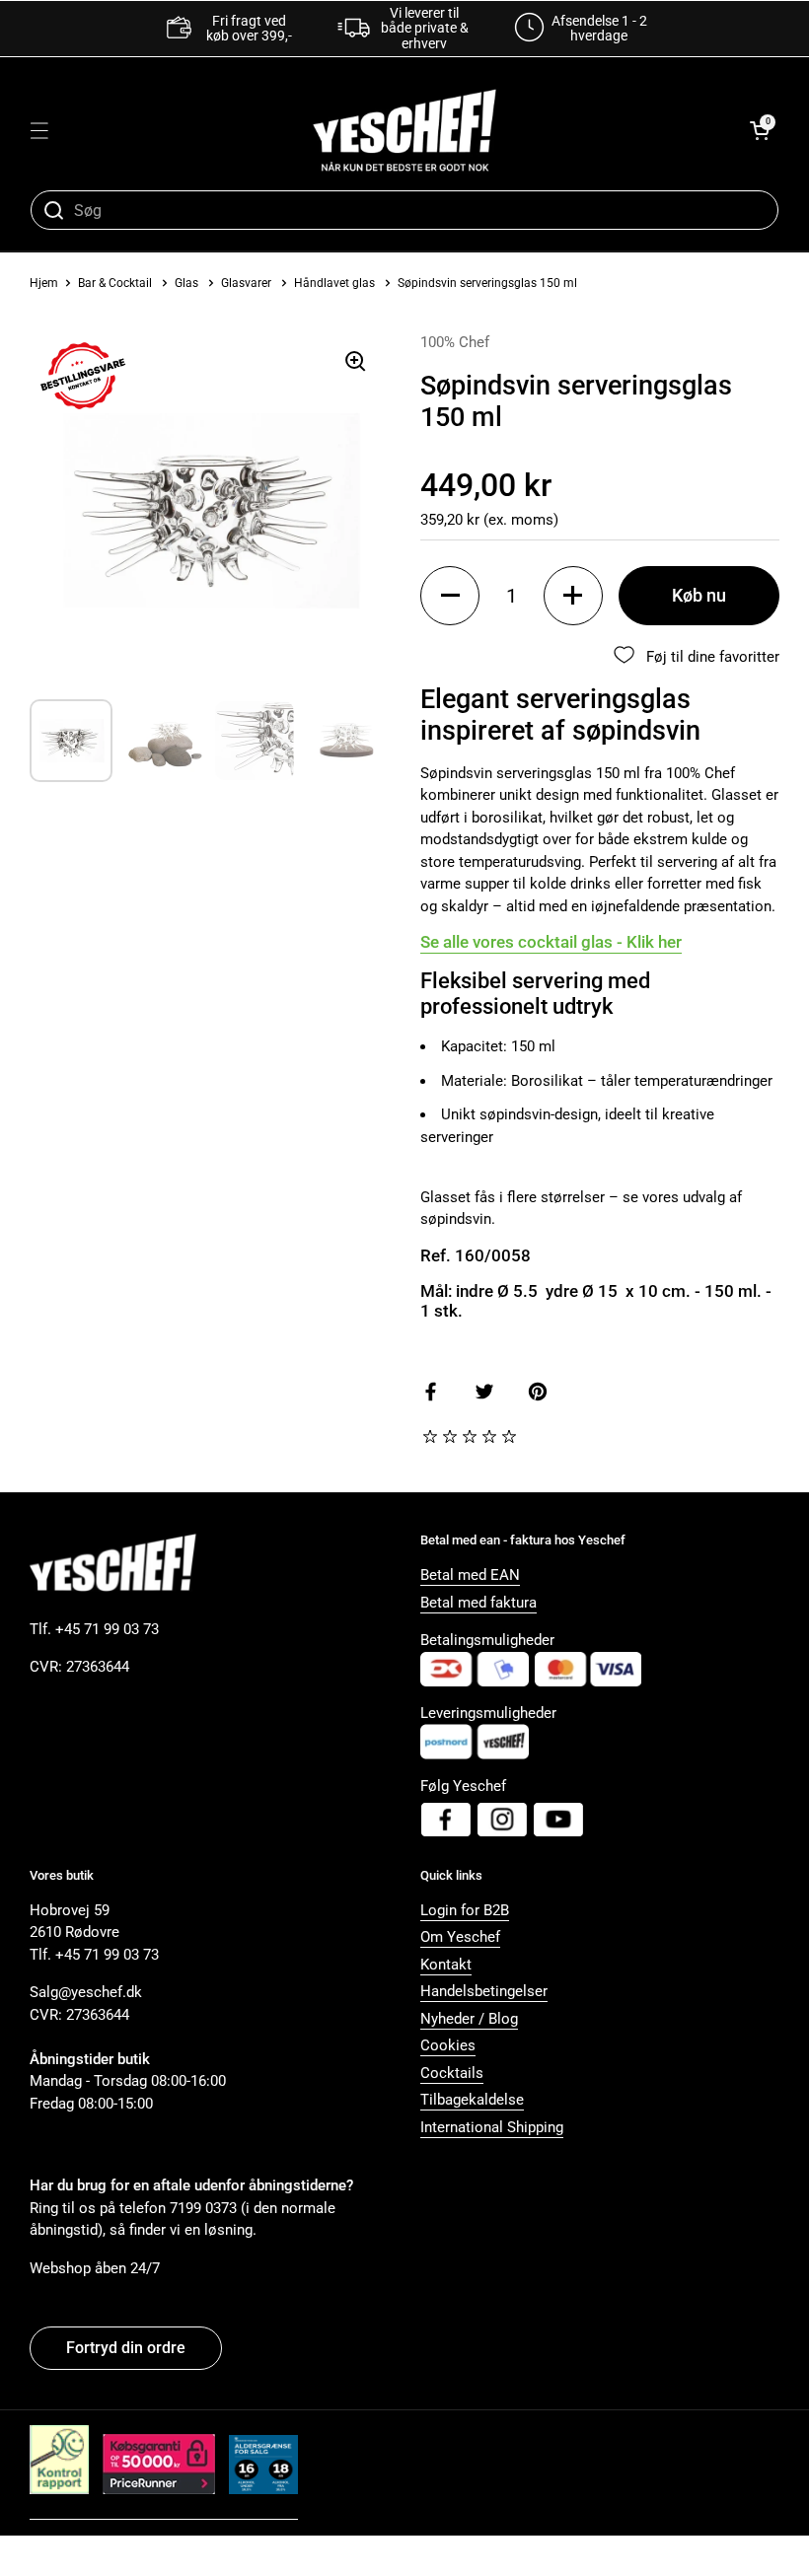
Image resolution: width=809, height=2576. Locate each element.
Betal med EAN (470, 1575)
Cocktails (452, 2073)
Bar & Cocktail (116, 283)
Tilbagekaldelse (472, 2100)
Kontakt (446, 1965)
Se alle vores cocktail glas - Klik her (551, 942)
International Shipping (492, 2127)
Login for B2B (465, 1910)
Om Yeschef (460, 1937)
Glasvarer (246, 283)
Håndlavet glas (334, 283)
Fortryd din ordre (126, 2348)
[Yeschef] (404, 130)
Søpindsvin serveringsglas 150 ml (487, 283)
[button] (760, 130)
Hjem (44, 283)
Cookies (448, 2045)
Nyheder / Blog (469, 2019)
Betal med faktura (478, 1603)
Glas (186, 283)
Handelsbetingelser (484, 1991)
